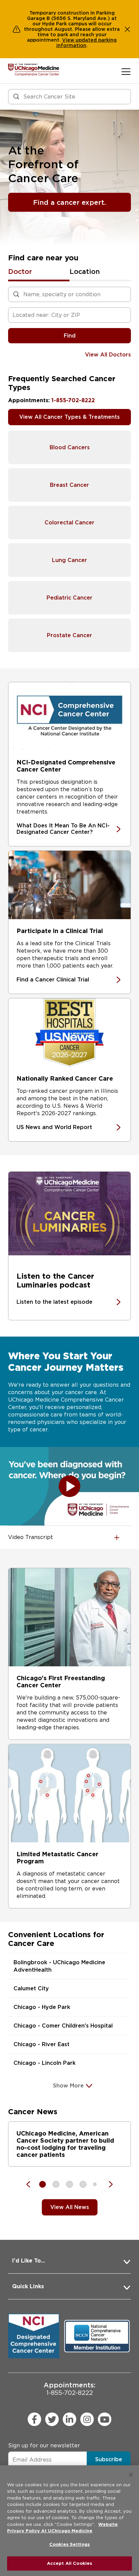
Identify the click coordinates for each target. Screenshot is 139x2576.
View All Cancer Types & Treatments (69, 417)
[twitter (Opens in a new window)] (52, 2419)
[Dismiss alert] (128, 29)
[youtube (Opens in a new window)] (105, 2419)
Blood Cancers (70, 447)
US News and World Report (54, 1127)
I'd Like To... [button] (29, 2261)
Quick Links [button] (28, 2286)
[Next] (107, 2184)
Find (70, 336)
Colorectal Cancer (69, 523)
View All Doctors (108, 355)
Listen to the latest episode (54, 1302)
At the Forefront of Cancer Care (43, 164)
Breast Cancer (69, 485)
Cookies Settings (69, 2544)
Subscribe (109, 2459)
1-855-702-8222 (73, 400)
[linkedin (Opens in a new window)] (69, 2419)
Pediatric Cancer (69, 598)
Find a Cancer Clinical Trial (53, 980)
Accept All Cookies (69, 2563)
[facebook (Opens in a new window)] (34, 2419)
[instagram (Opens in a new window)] (87, 2419)
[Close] (131, 2475)
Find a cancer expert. (69, 202)
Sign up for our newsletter (44, 2445)
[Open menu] (126, 71)
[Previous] (32, 2184)
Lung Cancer (69, 560)
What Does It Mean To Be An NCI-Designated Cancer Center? (63, 829)
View (69, 40)
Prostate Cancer (69, 635)
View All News (70, 2207)
